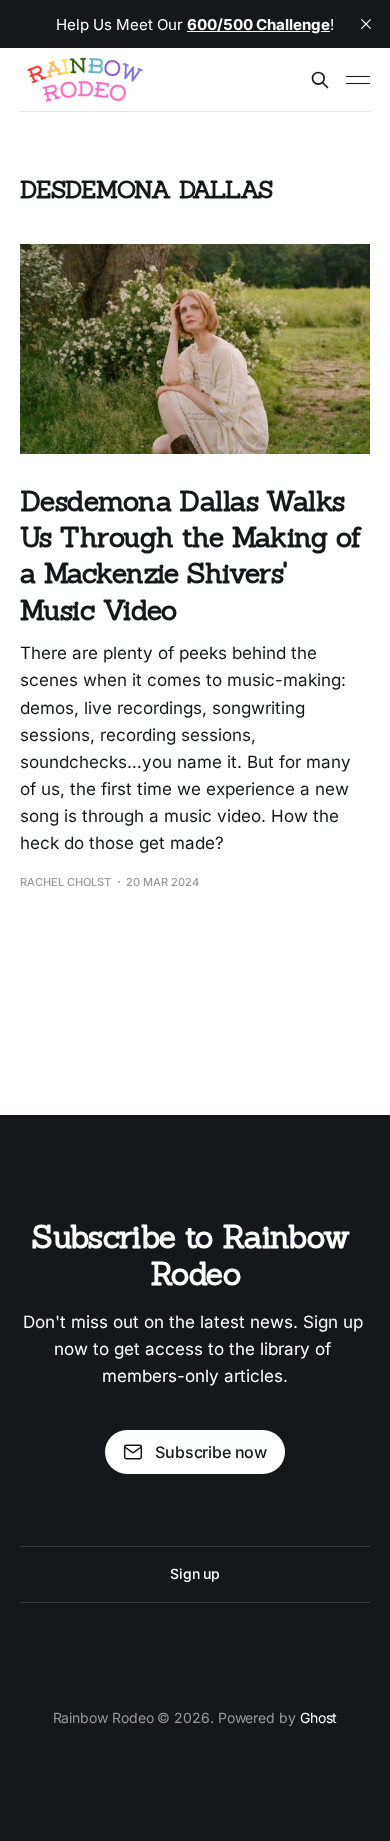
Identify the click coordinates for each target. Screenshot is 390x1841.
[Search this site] (320, 80)
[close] (366, 24)
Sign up (195, 1573)
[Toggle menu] (358, 80)
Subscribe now (211, 1452)
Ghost (319, 1717)
